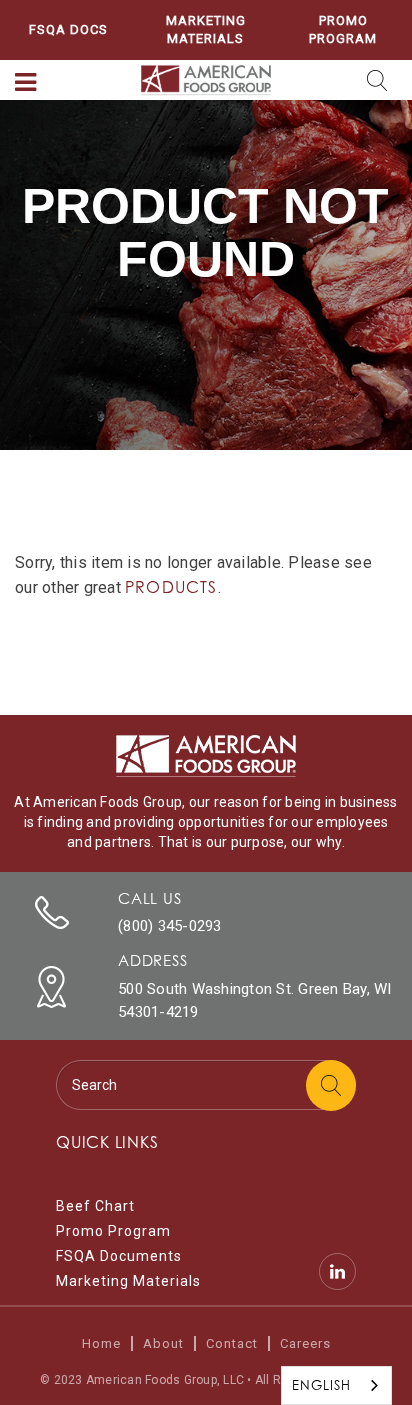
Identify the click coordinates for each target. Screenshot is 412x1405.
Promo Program (343, 29)
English (321, 1385)
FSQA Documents (119, 1256)
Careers (305, 1343)
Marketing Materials (206, 29)
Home (101, 1343)
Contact (232, 1343)
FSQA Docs (68, 29)
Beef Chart (95, 1206)
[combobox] (336, 1385)
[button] (26, 83)
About (163, 1343)
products (171, 587)
